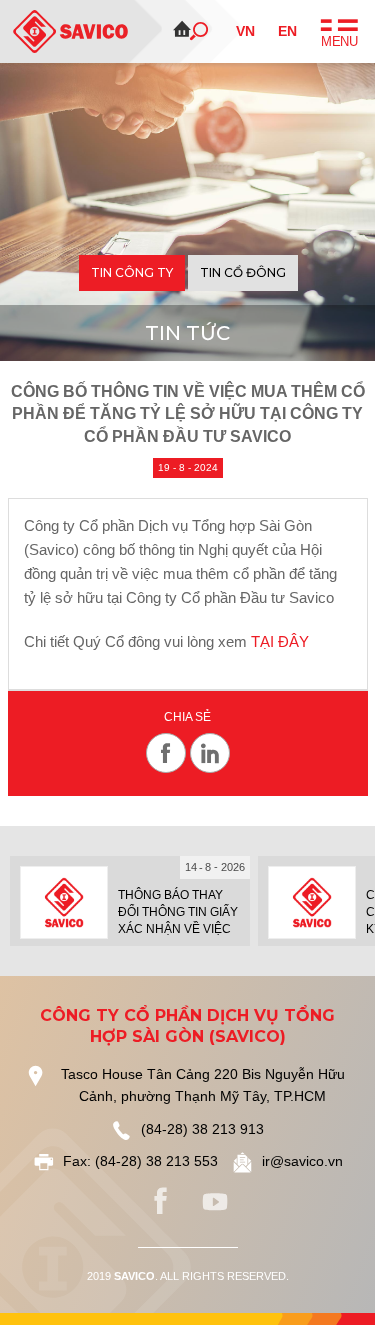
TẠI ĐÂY (280, 641)
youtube (215, 1202)
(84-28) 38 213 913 (202, 1129)
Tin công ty (132, 272)
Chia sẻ (187, 717)
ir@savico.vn (302, 1161)
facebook (161, 1202)
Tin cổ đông (243, 272)
